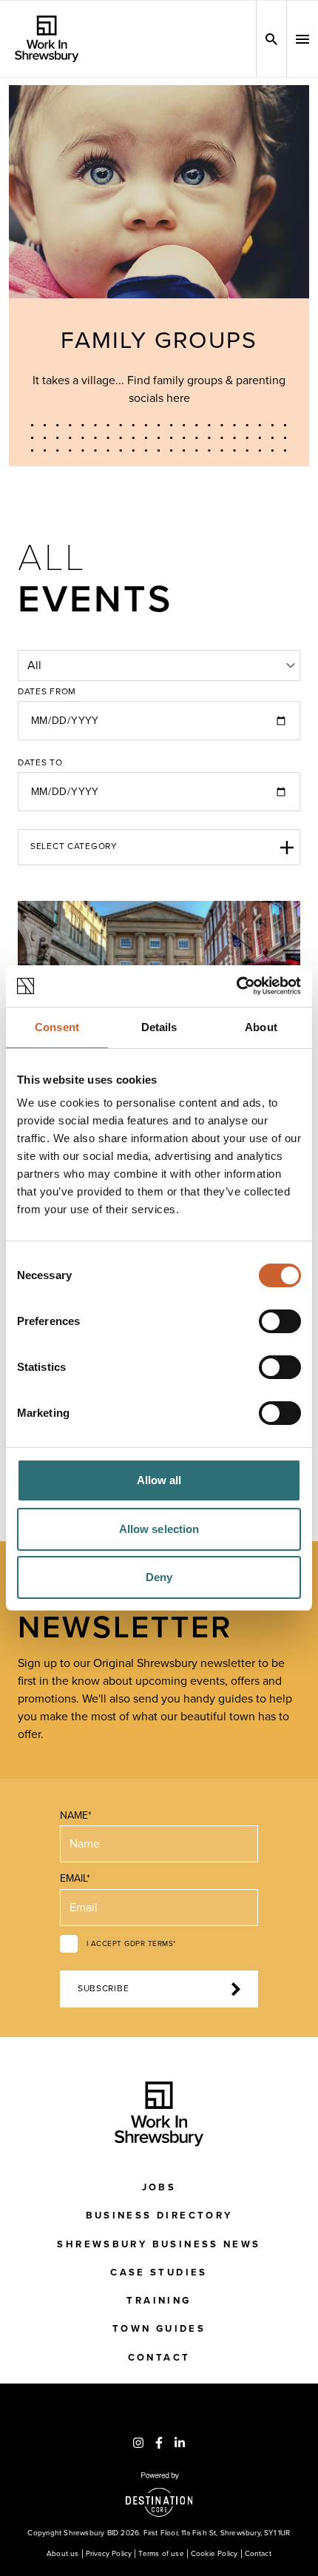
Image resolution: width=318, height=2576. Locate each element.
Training (159, 2301)
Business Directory (159, 2216)
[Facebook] (159, 2443)
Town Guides (159, 2329)
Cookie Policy (214, 2554)
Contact (159, 2358)
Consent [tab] (57, 1027)
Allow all (159, 1480)
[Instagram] (138, 2443)
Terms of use (161, 2554)
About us (63, 2554)
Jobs (159, 2187)
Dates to (40, 763)
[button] (302, 39)
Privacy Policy (109, 2554)
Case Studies (159, 2273)
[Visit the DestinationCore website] (159, 2495)
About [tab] (261, 1027)
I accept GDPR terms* (131, 1944)
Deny (159, 1577)
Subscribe (103, 1989)
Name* (76, 1815)
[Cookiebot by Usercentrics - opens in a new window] (236, 986)
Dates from (47, 692)
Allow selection (159, 1529)
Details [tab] (159, 1027)
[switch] (280, 1321)
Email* (75, 1878)
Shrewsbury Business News (159, 2244)
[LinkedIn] (180, 2443)
